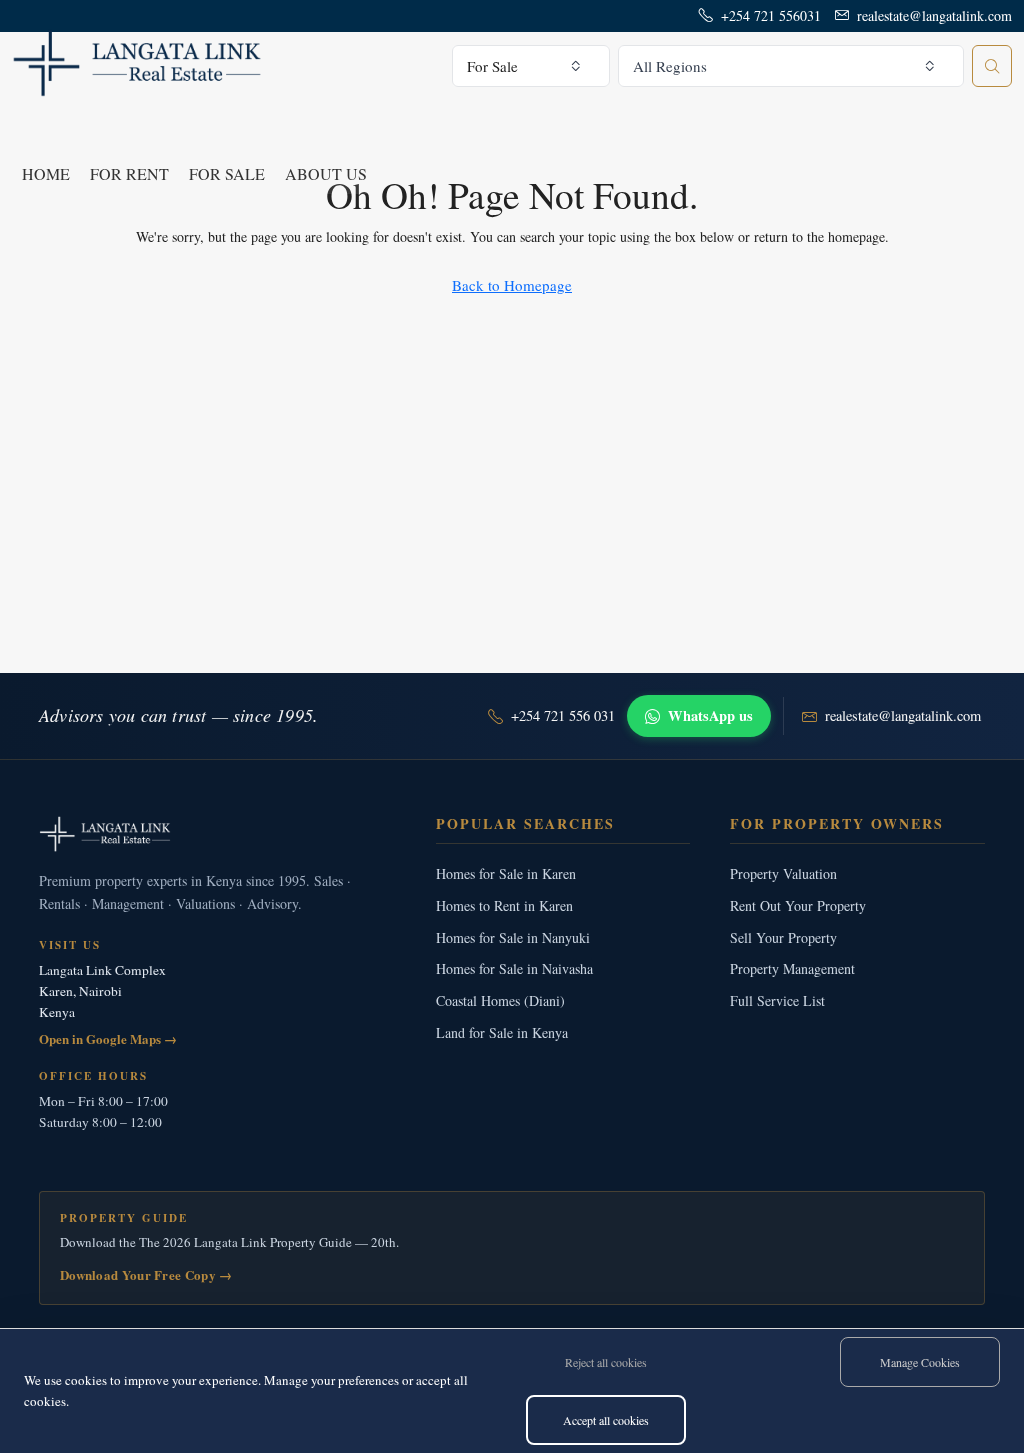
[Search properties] (992, 66)
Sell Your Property (783, 937)
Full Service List (777, 1000)
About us (326, 173)
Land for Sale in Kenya (502, 1032)
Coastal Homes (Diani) (500, 1000)
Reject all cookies (606, 1362)
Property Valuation (783, 873)
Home (46, 173)
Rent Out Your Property (798, 905)
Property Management (792, 968)
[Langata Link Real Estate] (217, 834)
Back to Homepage (512, 285)
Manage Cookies (920, 1362)
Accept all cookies (606, 1420)
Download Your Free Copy (146, 1274)
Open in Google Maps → (108, 1038)
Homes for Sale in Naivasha (514, 968)
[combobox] (531, 66)
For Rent (129, 173)
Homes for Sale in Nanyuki (513, 937)
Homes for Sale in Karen (506, 873)
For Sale (227, 173)
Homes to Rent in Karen (504, 905)
